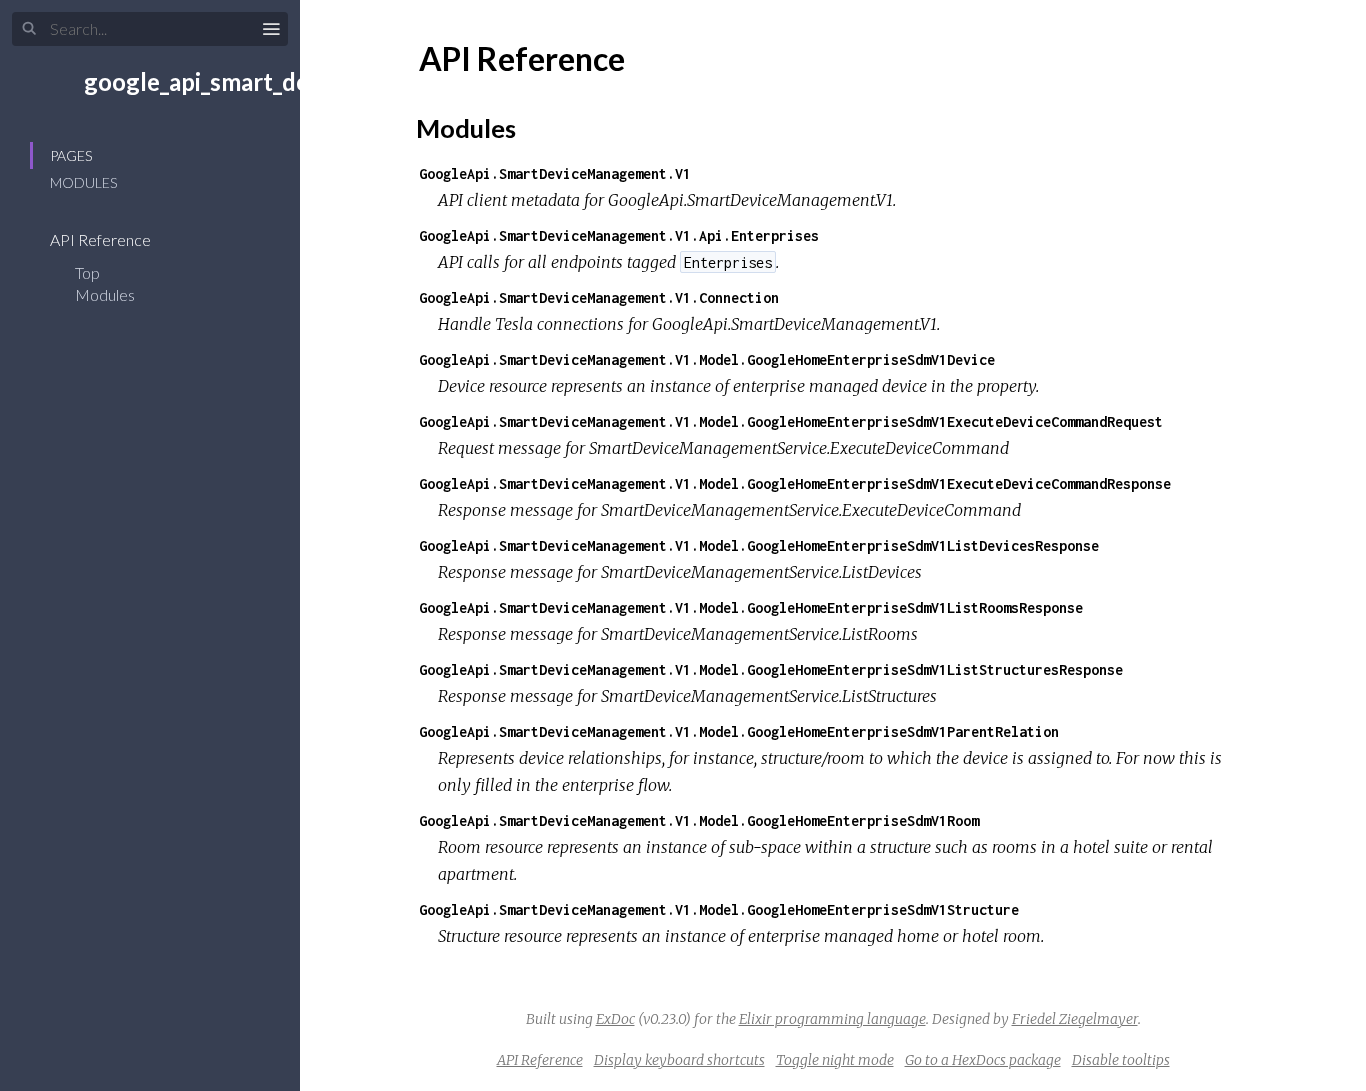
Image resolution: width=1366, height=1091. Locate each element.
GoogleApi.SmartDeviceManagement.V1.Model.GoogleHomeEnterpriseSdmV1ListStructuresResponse (771, 669)
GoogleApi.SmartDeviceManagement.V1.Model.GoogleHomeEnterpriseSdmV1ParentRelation (739, 731)
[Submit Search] (29, 29)
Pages (71, 155)
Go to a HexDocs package (983, 1060)
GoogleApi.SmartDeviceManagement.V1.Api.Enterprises (619, 235)
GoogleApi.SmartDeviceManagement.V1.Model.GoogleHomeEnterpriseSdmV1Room (699, 820)
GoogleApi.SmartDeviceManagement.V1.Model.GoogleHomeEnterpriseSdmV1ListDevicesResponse (759, 545)
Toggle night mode (835, 1060)
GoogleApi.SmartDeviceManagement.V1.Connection (599, 297)
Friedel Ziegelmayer (1075, 1019)
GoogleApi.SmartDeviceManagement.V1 (555, 173)
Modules (83, 182)
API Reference (102, 239)
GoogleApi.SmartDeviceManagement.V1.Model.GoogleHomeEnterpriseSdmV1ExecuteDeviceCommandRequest (791, 421)
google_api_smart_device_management (294, 81)
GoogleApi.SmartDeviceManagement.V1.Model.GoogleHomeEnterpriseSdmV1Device (707, 359)
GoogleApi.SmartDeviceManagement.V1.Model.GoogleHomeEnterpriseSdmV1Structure (719, 909)
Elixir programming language (832, 1019)
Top (87, 272)
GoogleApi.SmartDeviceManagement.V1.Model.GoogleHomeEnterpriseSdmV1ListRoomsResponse (751, 607)
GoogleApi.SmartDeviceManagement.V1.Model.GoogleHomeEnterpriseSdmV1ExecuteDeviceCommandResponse (795, 483)
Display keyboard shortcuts (679, 1060)
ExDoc (615, 1019)
